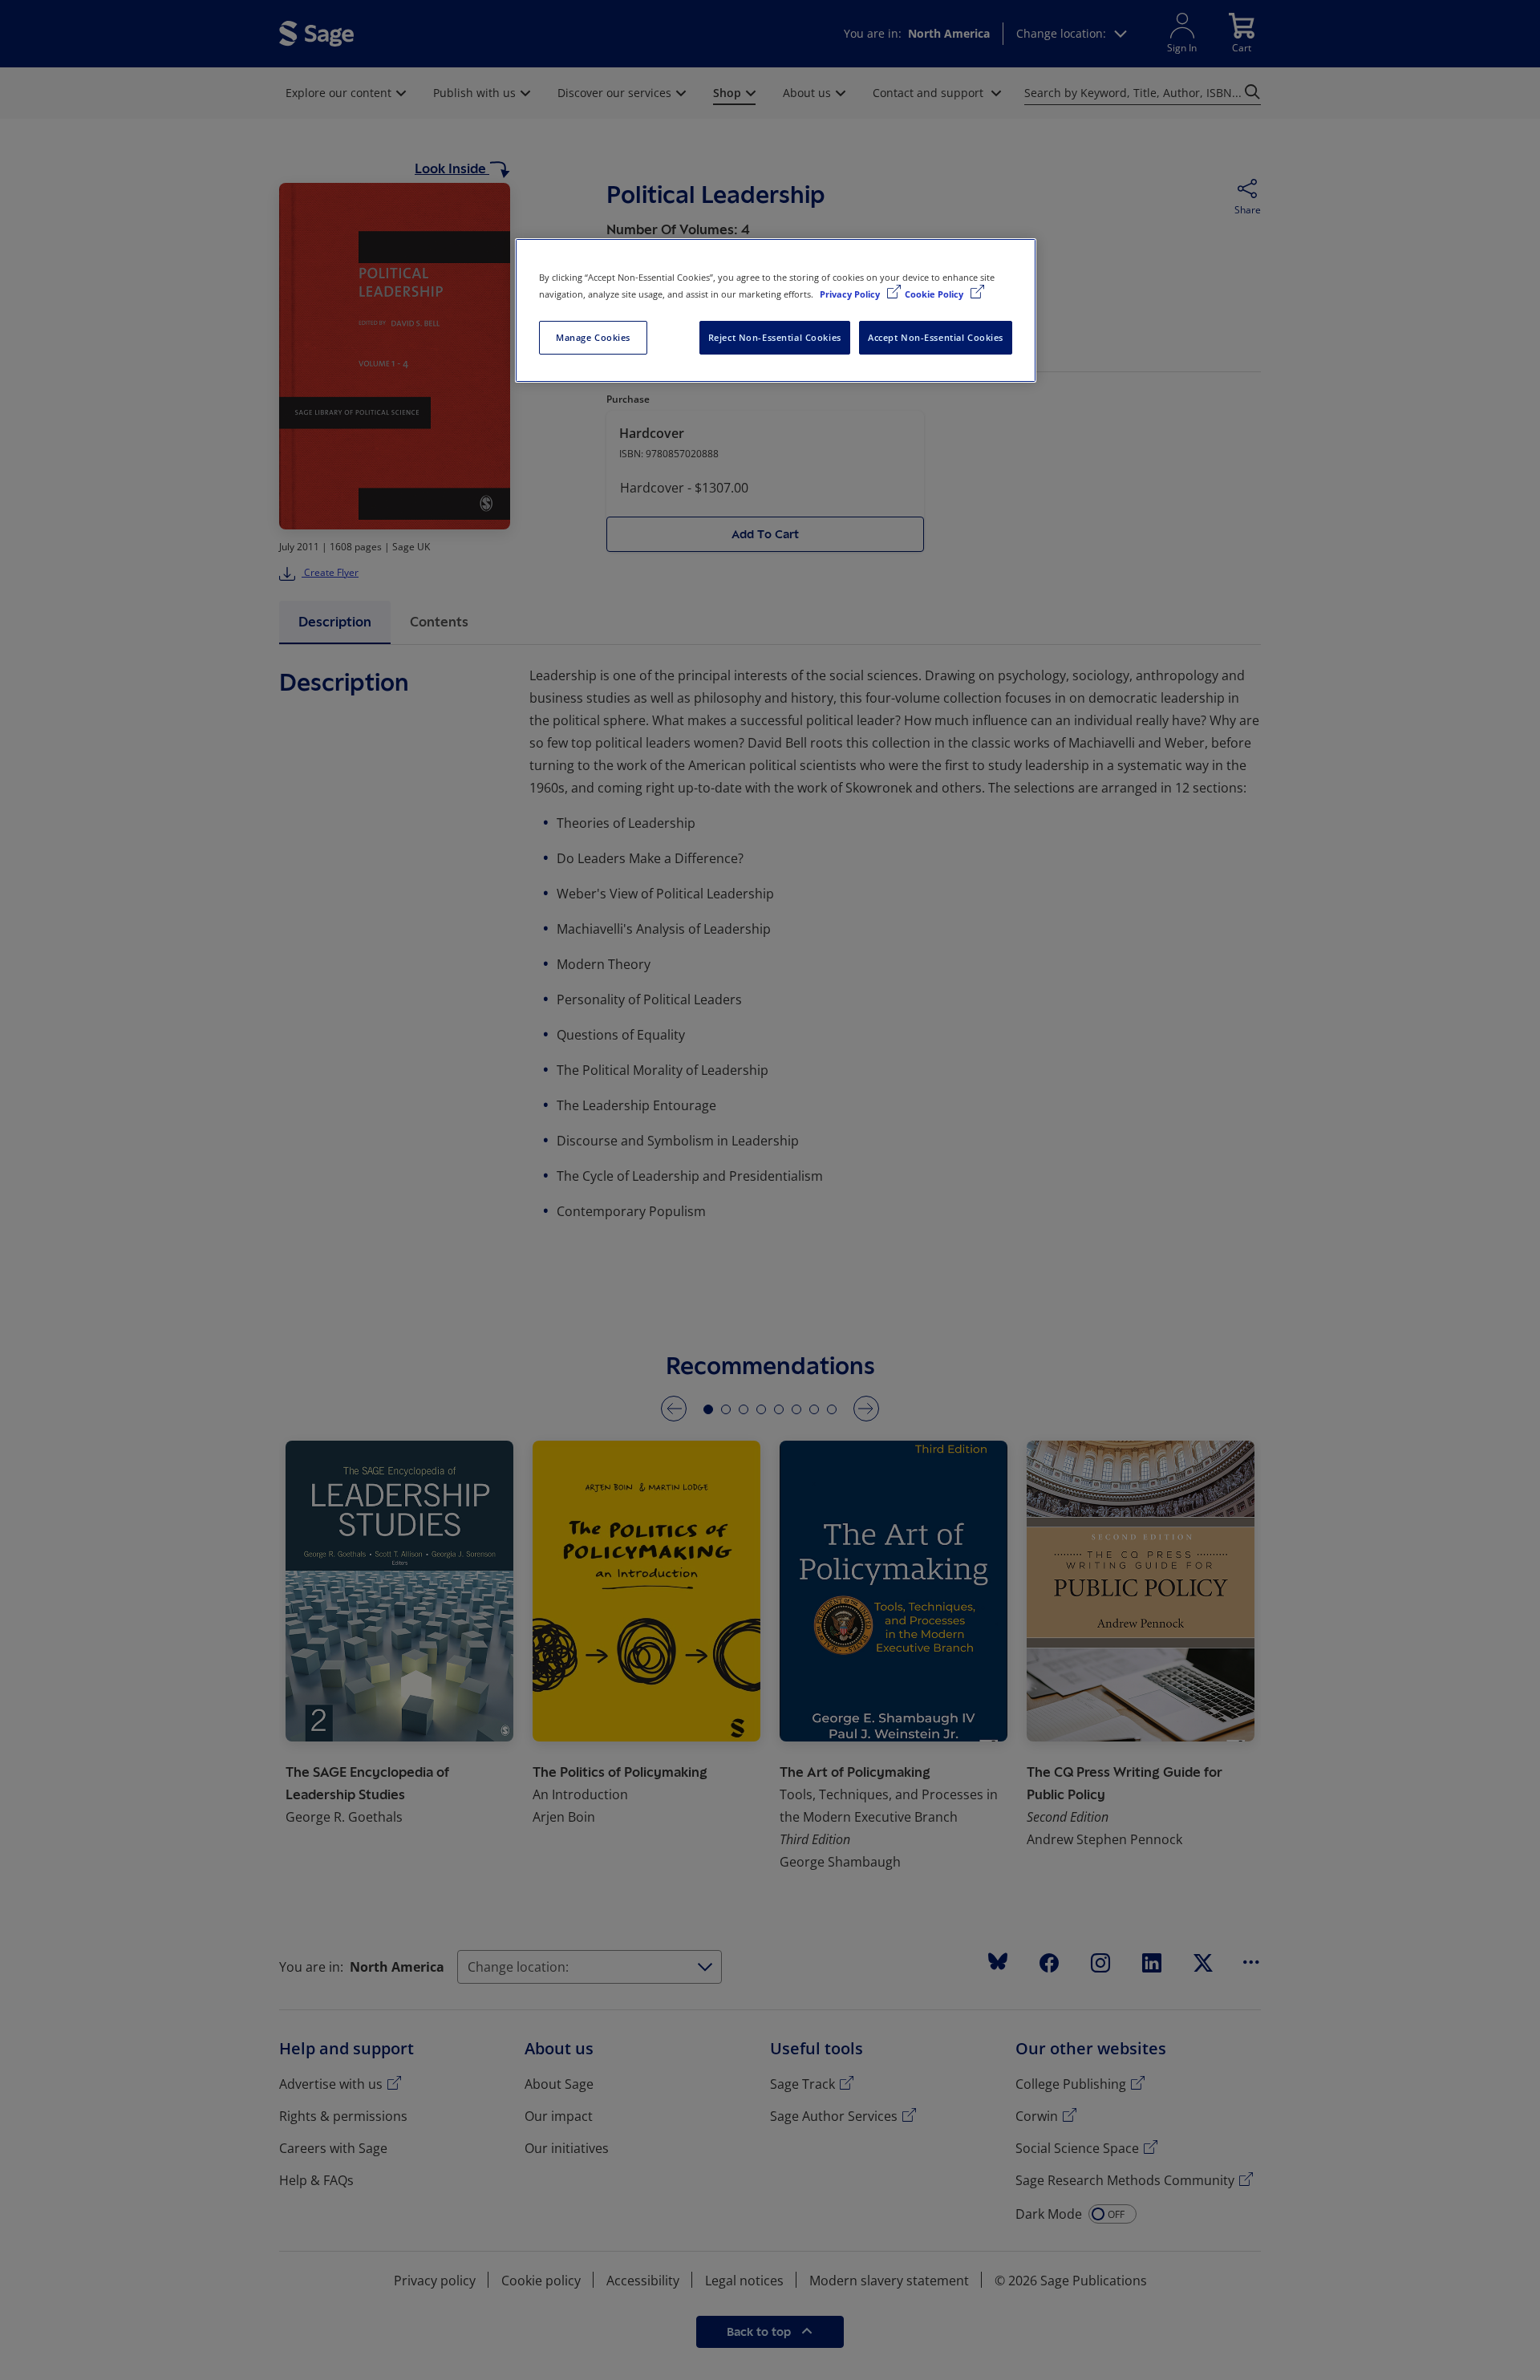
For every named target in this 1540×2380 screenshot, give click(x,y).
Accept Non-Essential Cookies (936, 337)
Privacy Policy (851, 294)
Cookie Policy (935, 294)
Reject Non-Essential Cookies (775, 337)
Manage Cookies (593, 337)
